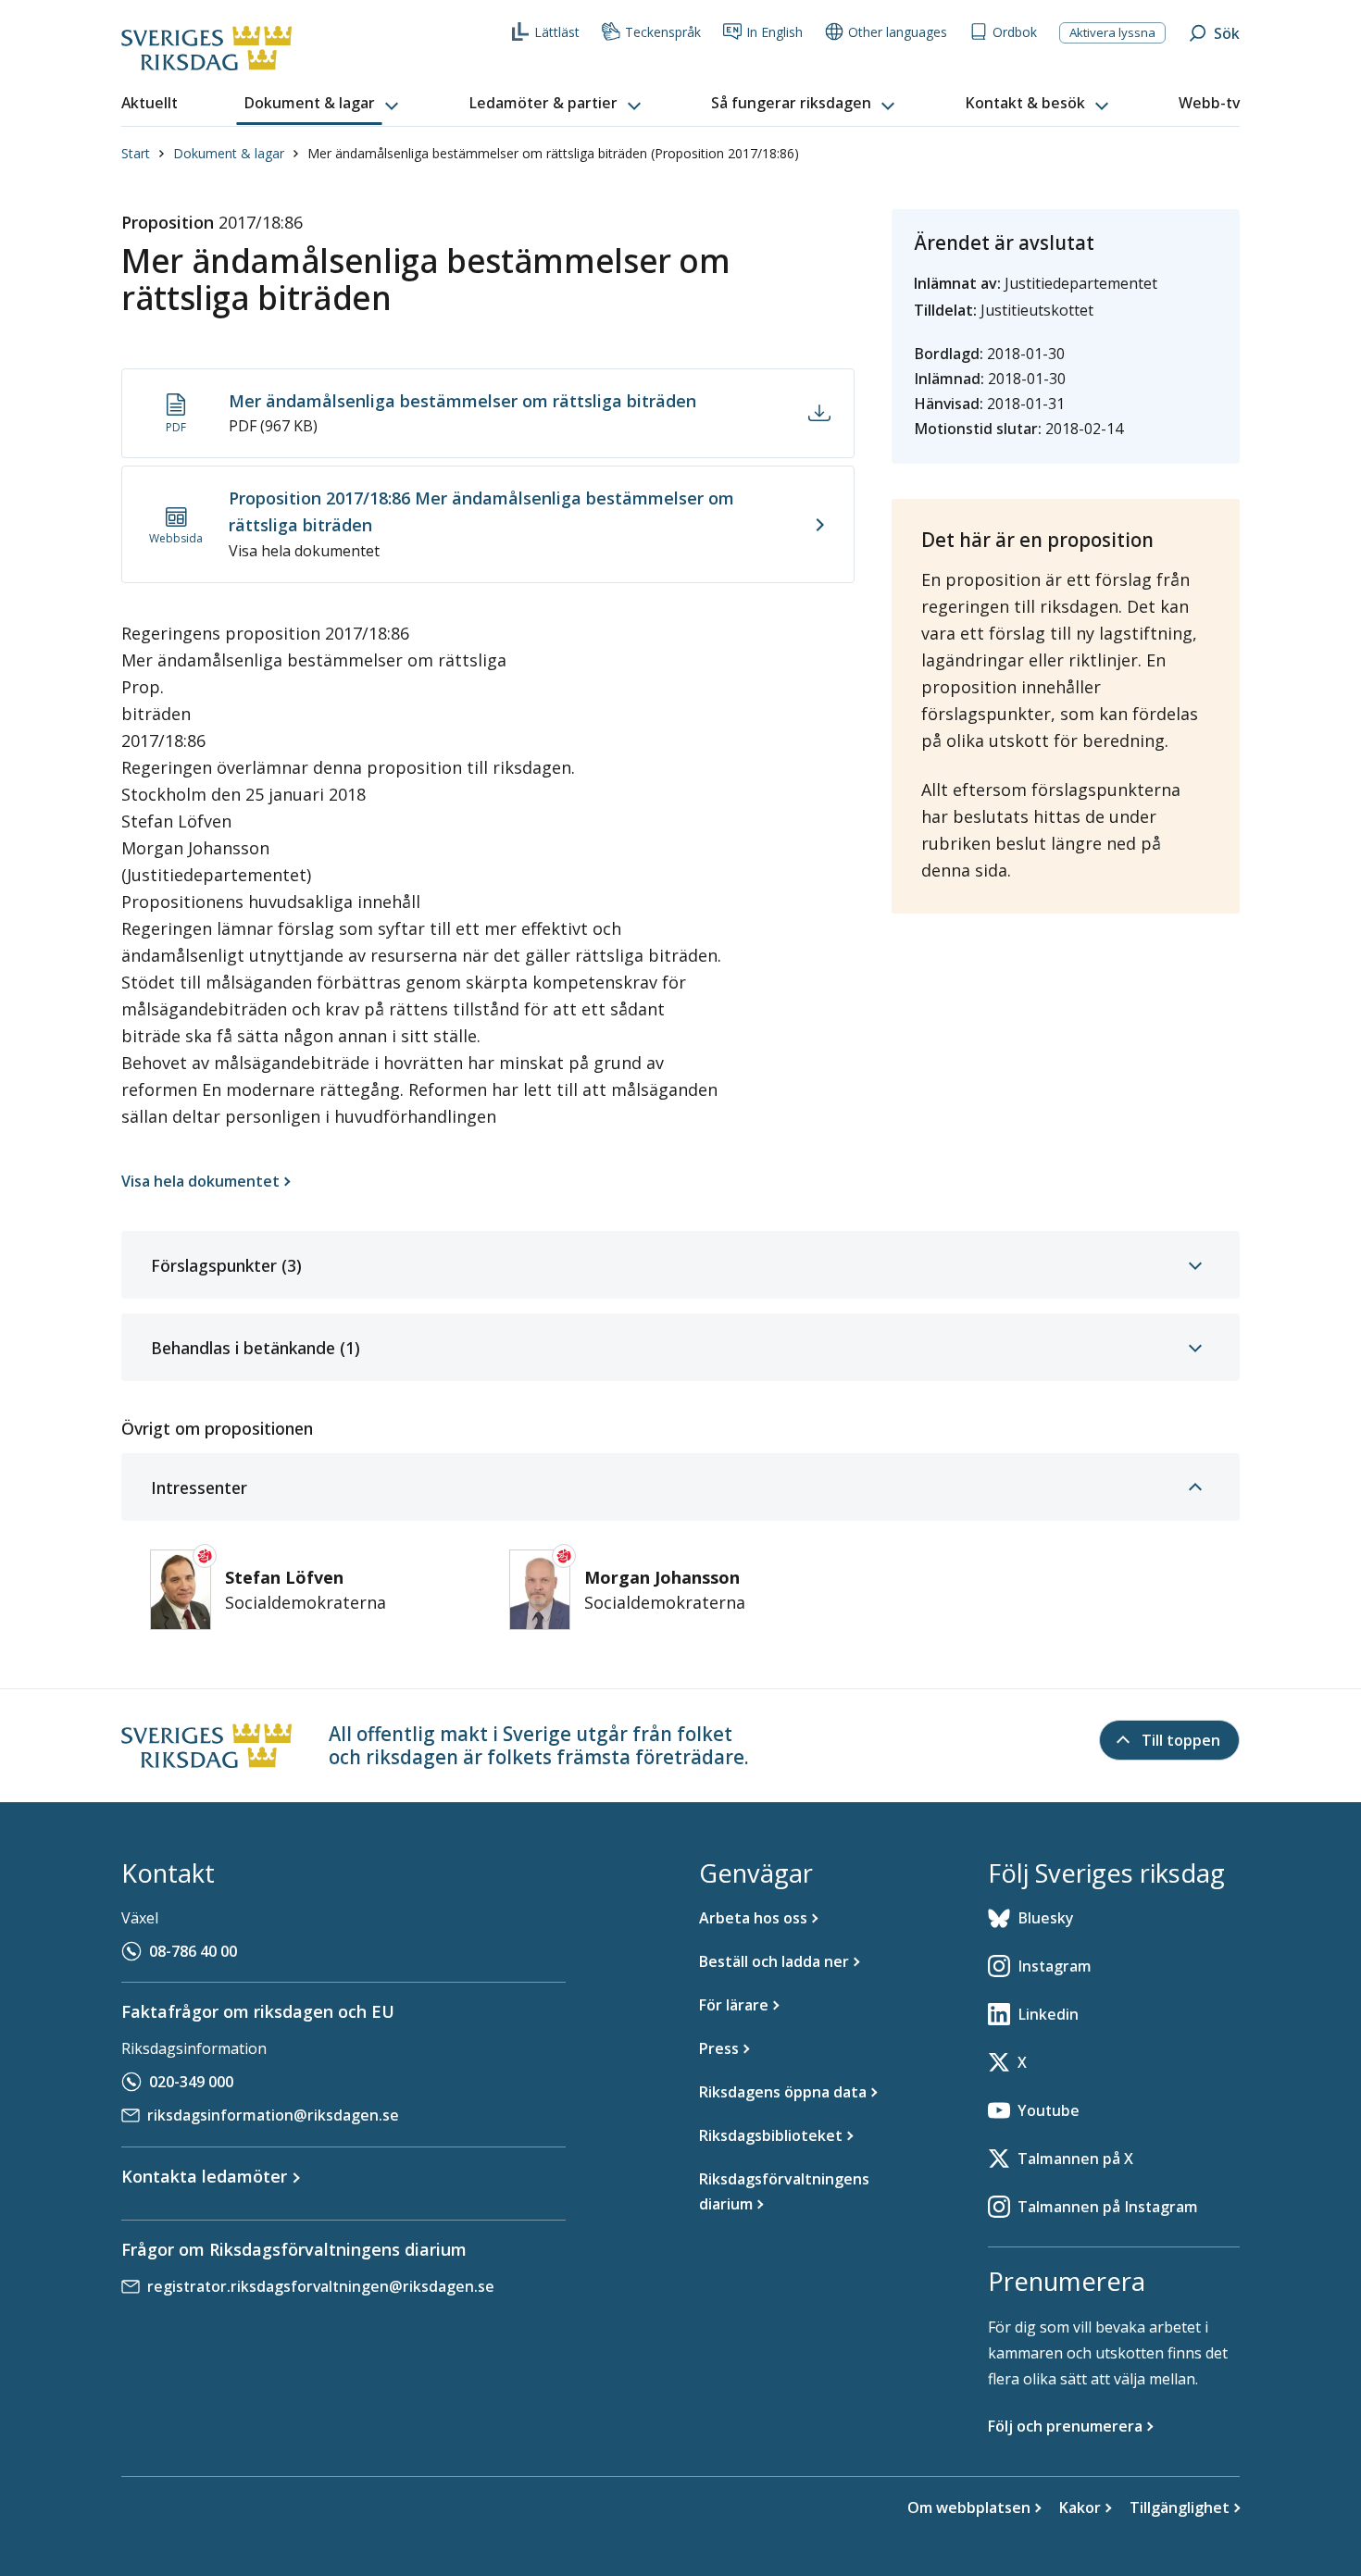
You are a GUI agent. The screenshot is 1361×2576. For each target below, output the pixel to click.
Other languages (898, 32)
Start (136, 153)
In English (774, 32)
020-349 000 (191, 2082)
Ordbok (1015, 32)
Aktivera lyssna (1112, 32)
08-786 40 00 (193, 1951)
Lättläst (557, 32)
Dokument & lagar (229, 153)
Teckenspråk (663, 32)
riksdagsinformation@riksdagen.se (273, 2115)
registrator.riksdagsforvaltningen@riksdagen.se (321, 2286)
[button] (323, 104)
